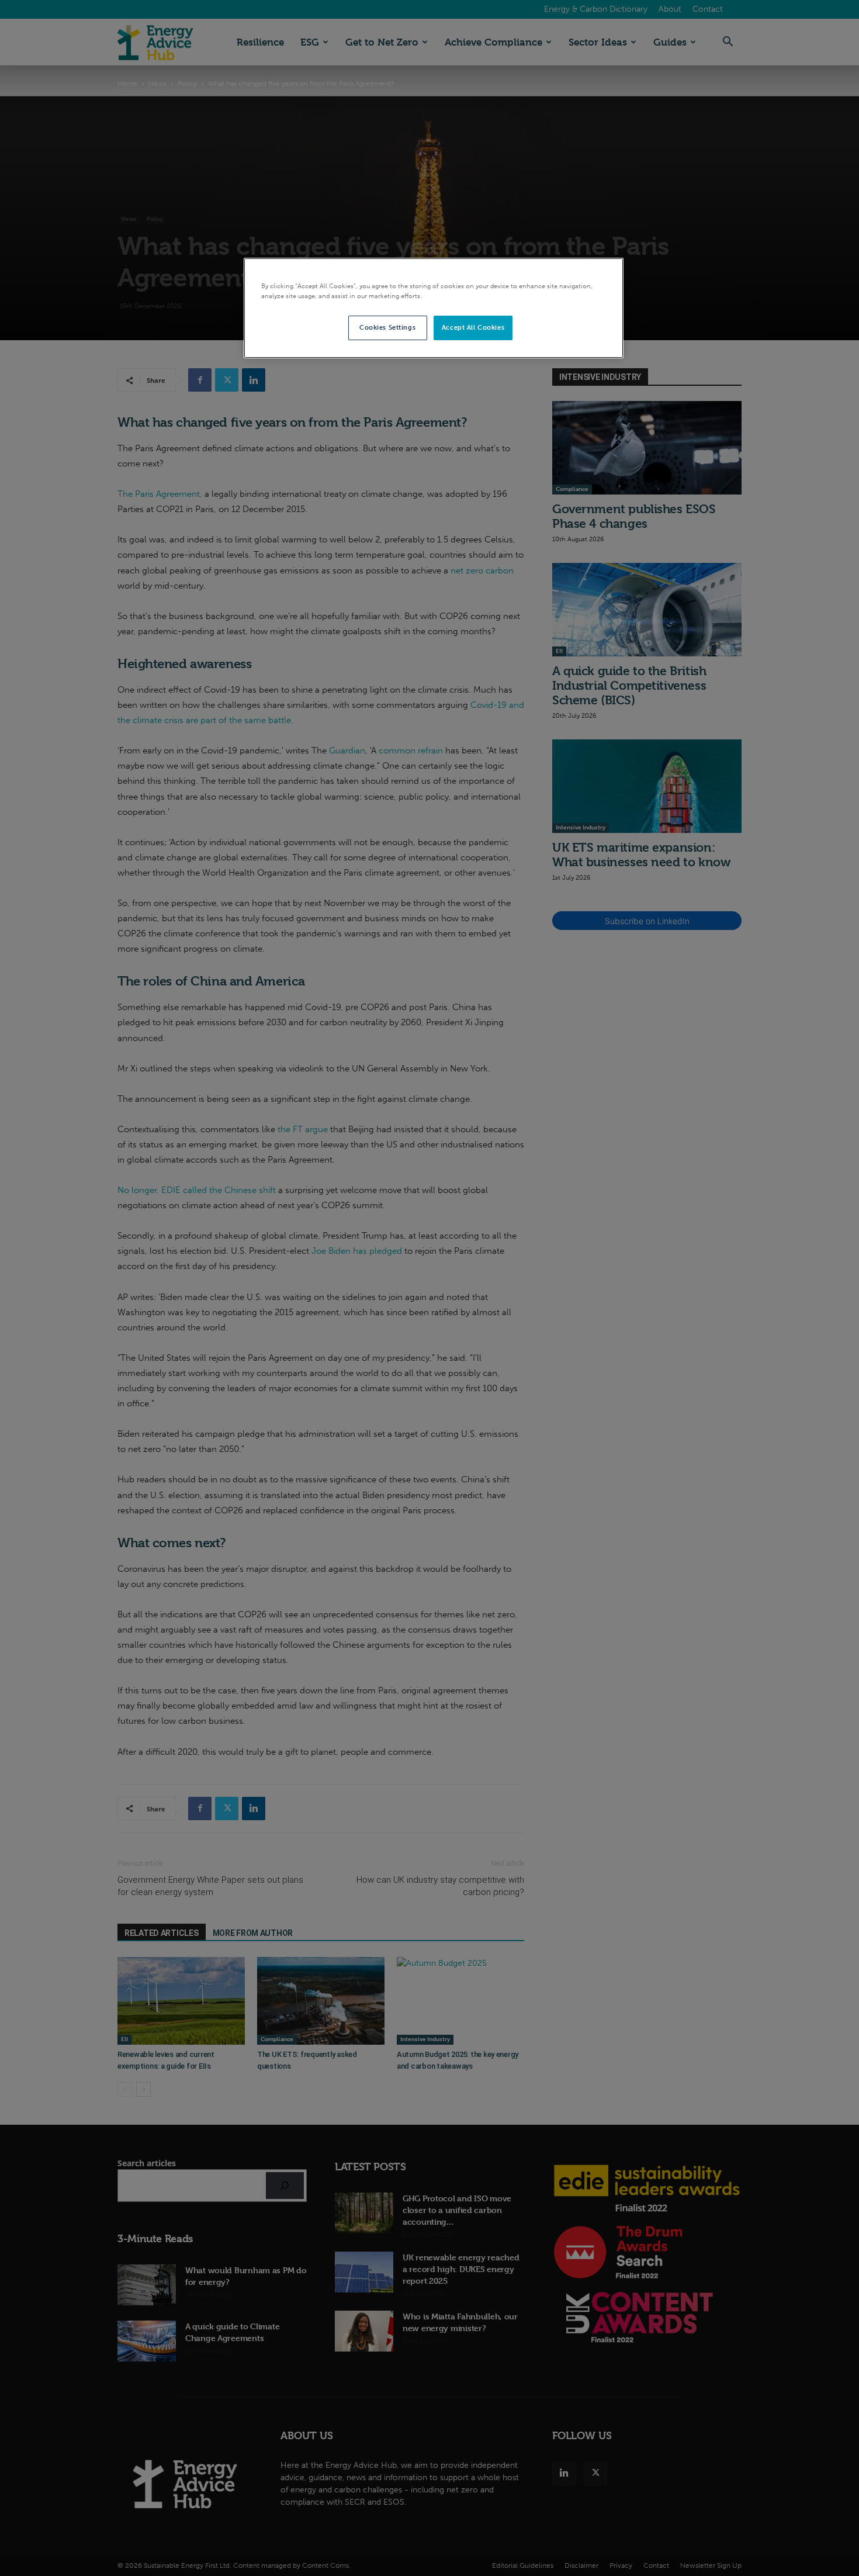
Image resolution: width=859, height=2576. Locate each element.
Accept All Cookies (473, 327)
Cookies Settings (387, 327)
